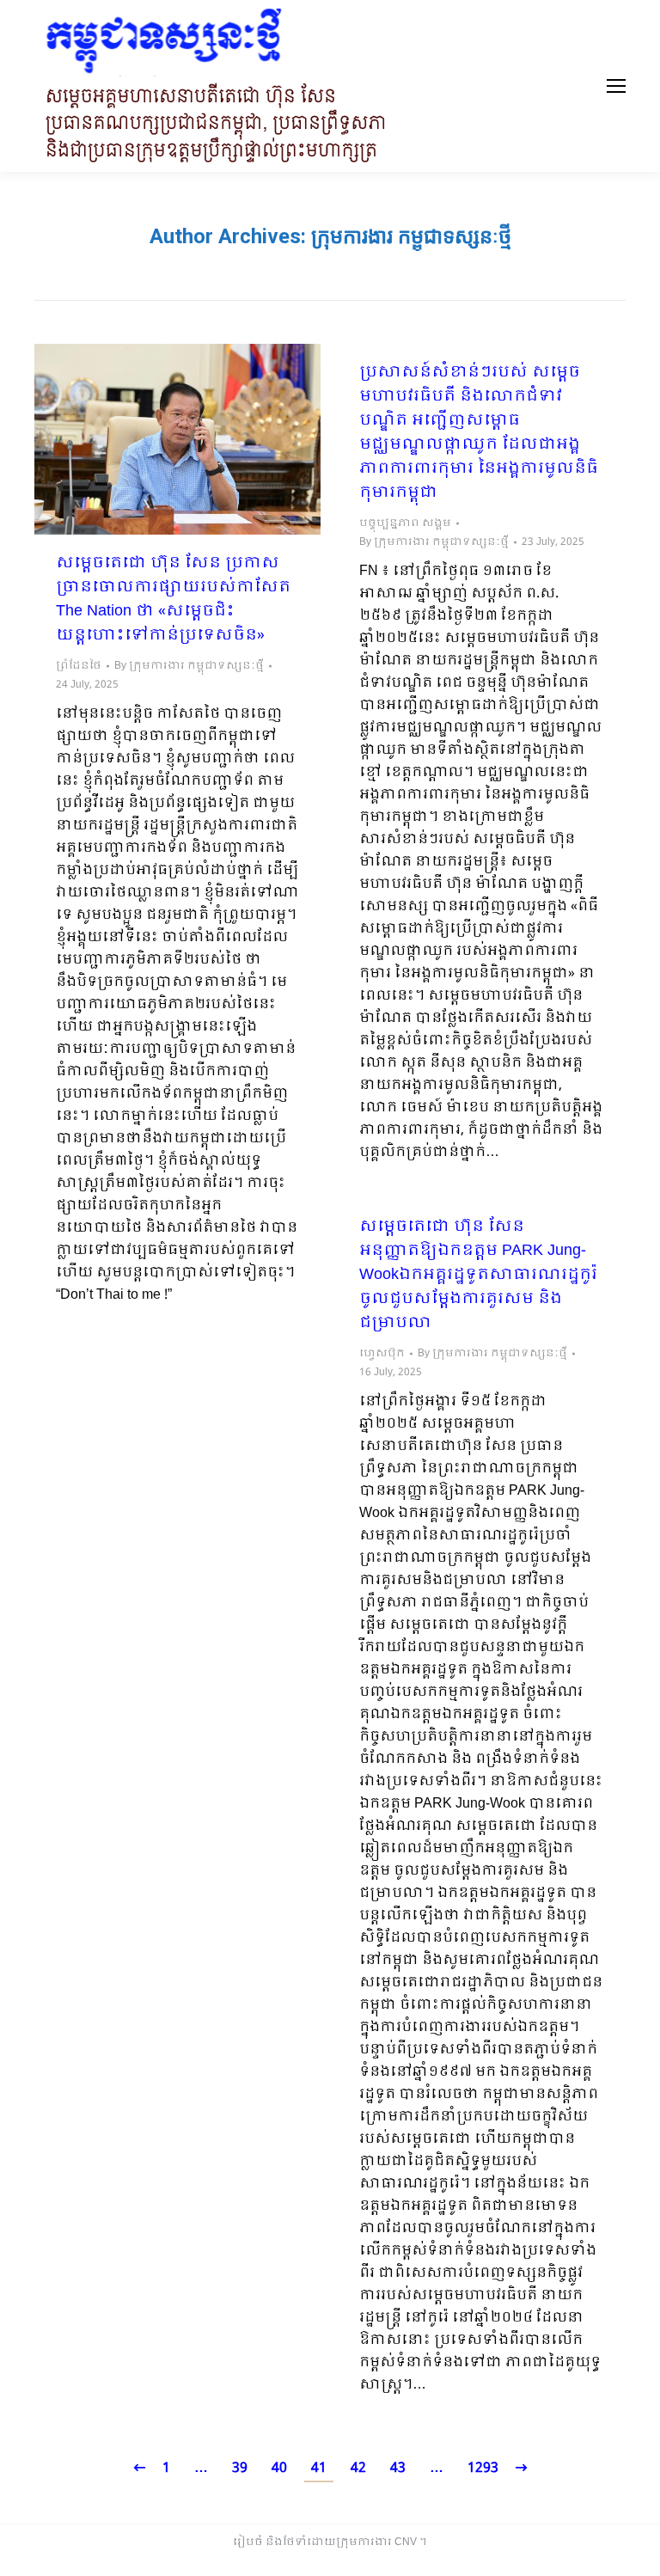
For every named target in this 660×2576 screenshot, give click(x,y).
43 (398, 2468)
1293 (483, 2468)
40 (279, 2468)
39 (240, 2468)
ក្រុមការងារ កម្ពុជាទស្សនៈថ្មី (411, 236)
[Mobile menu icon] (616, 86)
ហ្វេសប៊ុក (382, 1354)
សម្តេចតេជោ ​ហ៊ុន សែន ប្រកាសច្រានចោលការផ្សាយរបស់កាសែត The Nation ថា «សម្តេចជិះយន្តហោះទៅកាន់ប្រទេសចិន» (173, 600)
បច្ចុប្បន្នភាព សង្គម (405, 523)
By (189, 666)
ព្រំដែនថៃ (79, 666)
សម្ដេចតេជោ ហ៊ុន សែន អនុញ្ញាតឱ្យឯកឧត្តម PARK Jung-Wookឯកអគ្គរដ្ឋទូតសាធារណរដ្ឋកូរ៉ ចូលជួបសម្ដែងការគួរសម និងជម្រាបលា (478, 1276)
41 (319, 2468)
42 (358, 2468)
